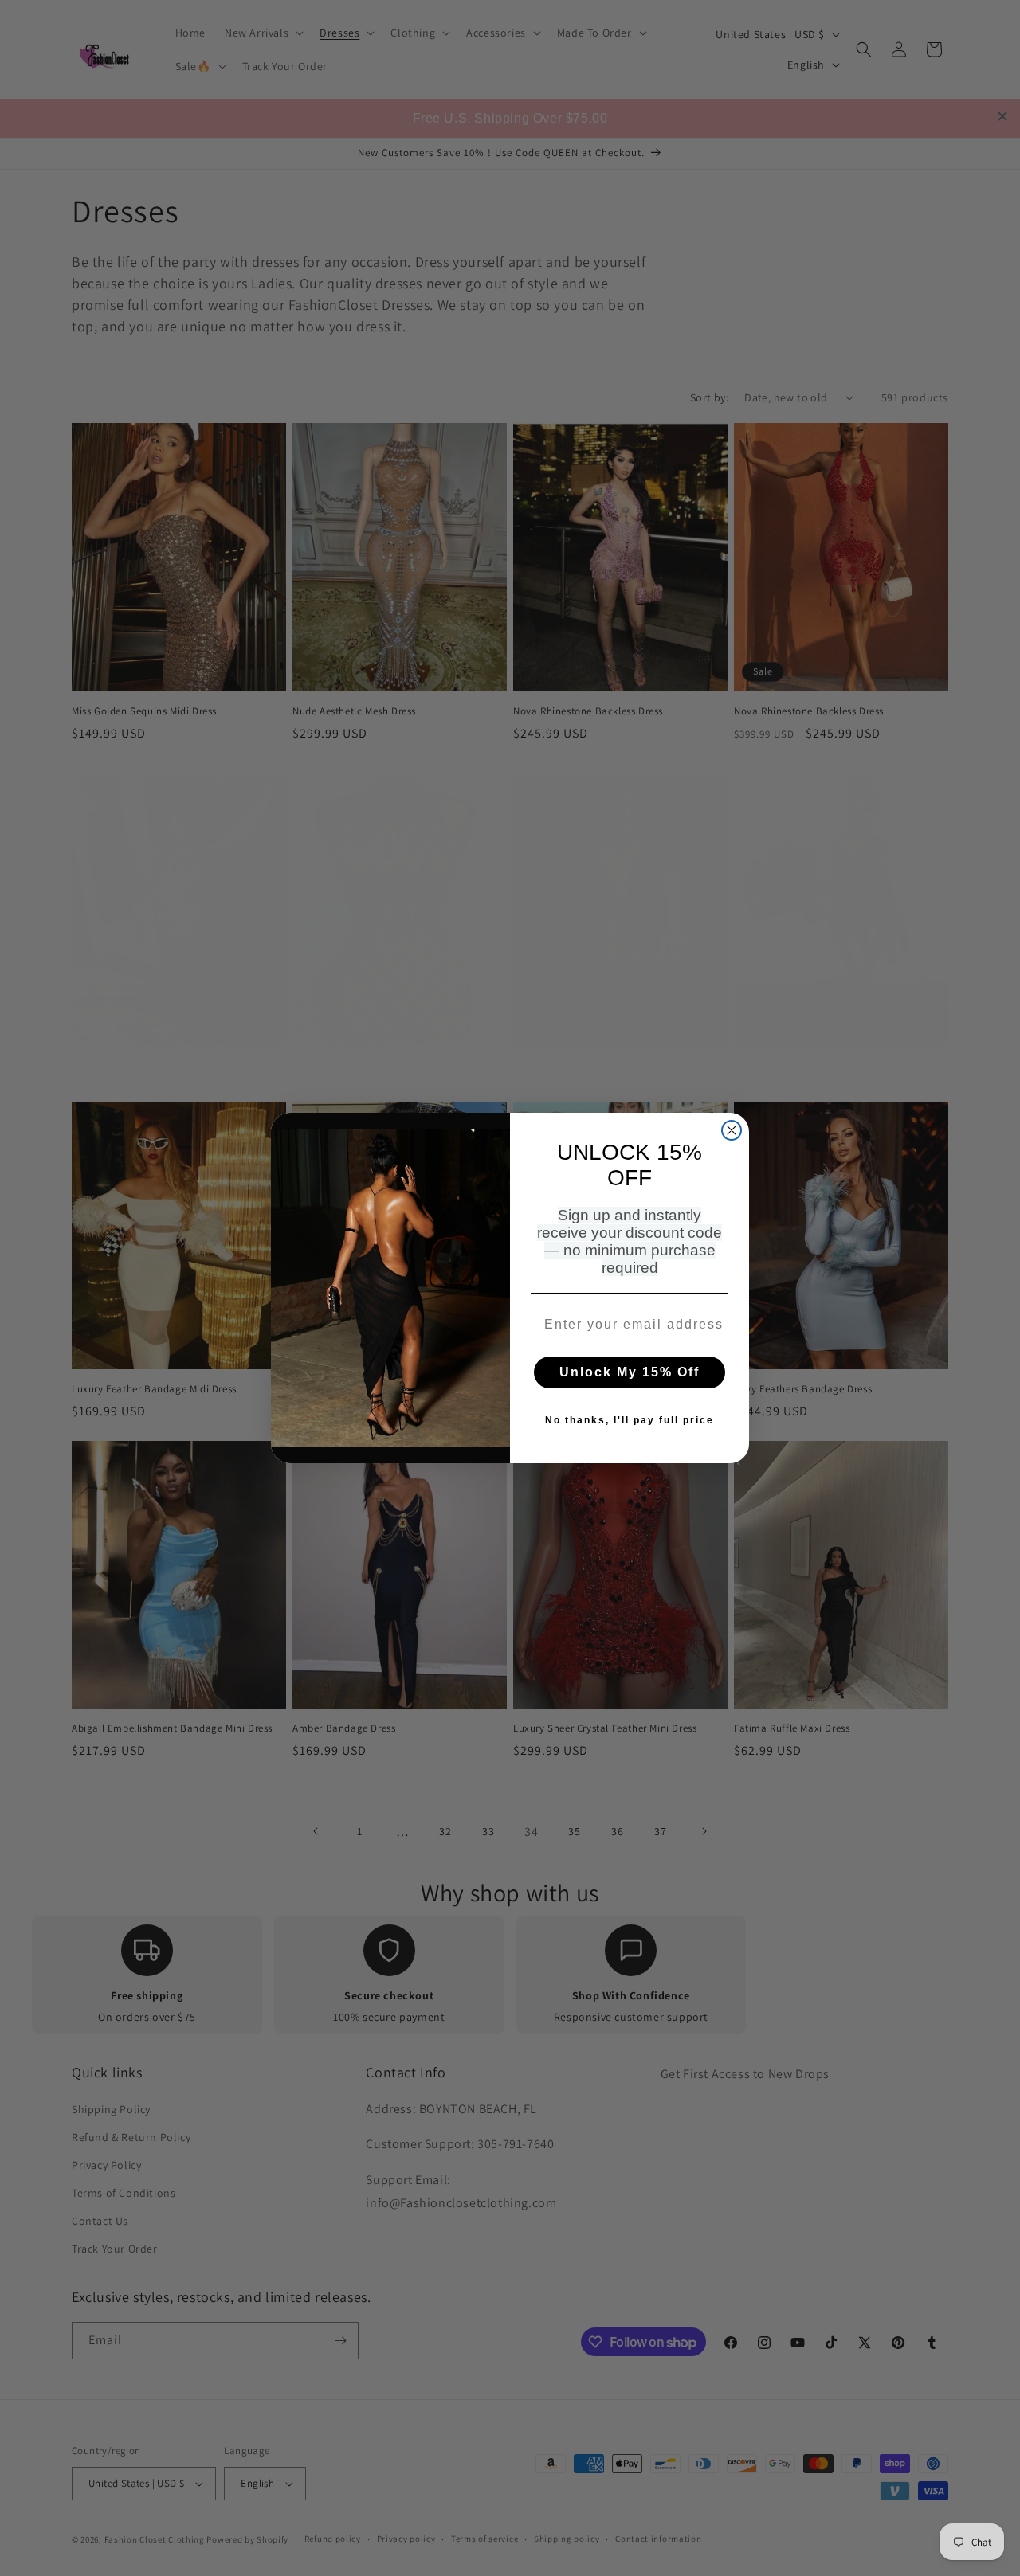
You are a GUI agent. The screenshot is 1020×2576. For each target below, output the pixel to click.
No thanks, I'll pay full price (630, 1420)
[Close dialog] (732, 1130)
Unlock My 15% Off (630, 1372)
